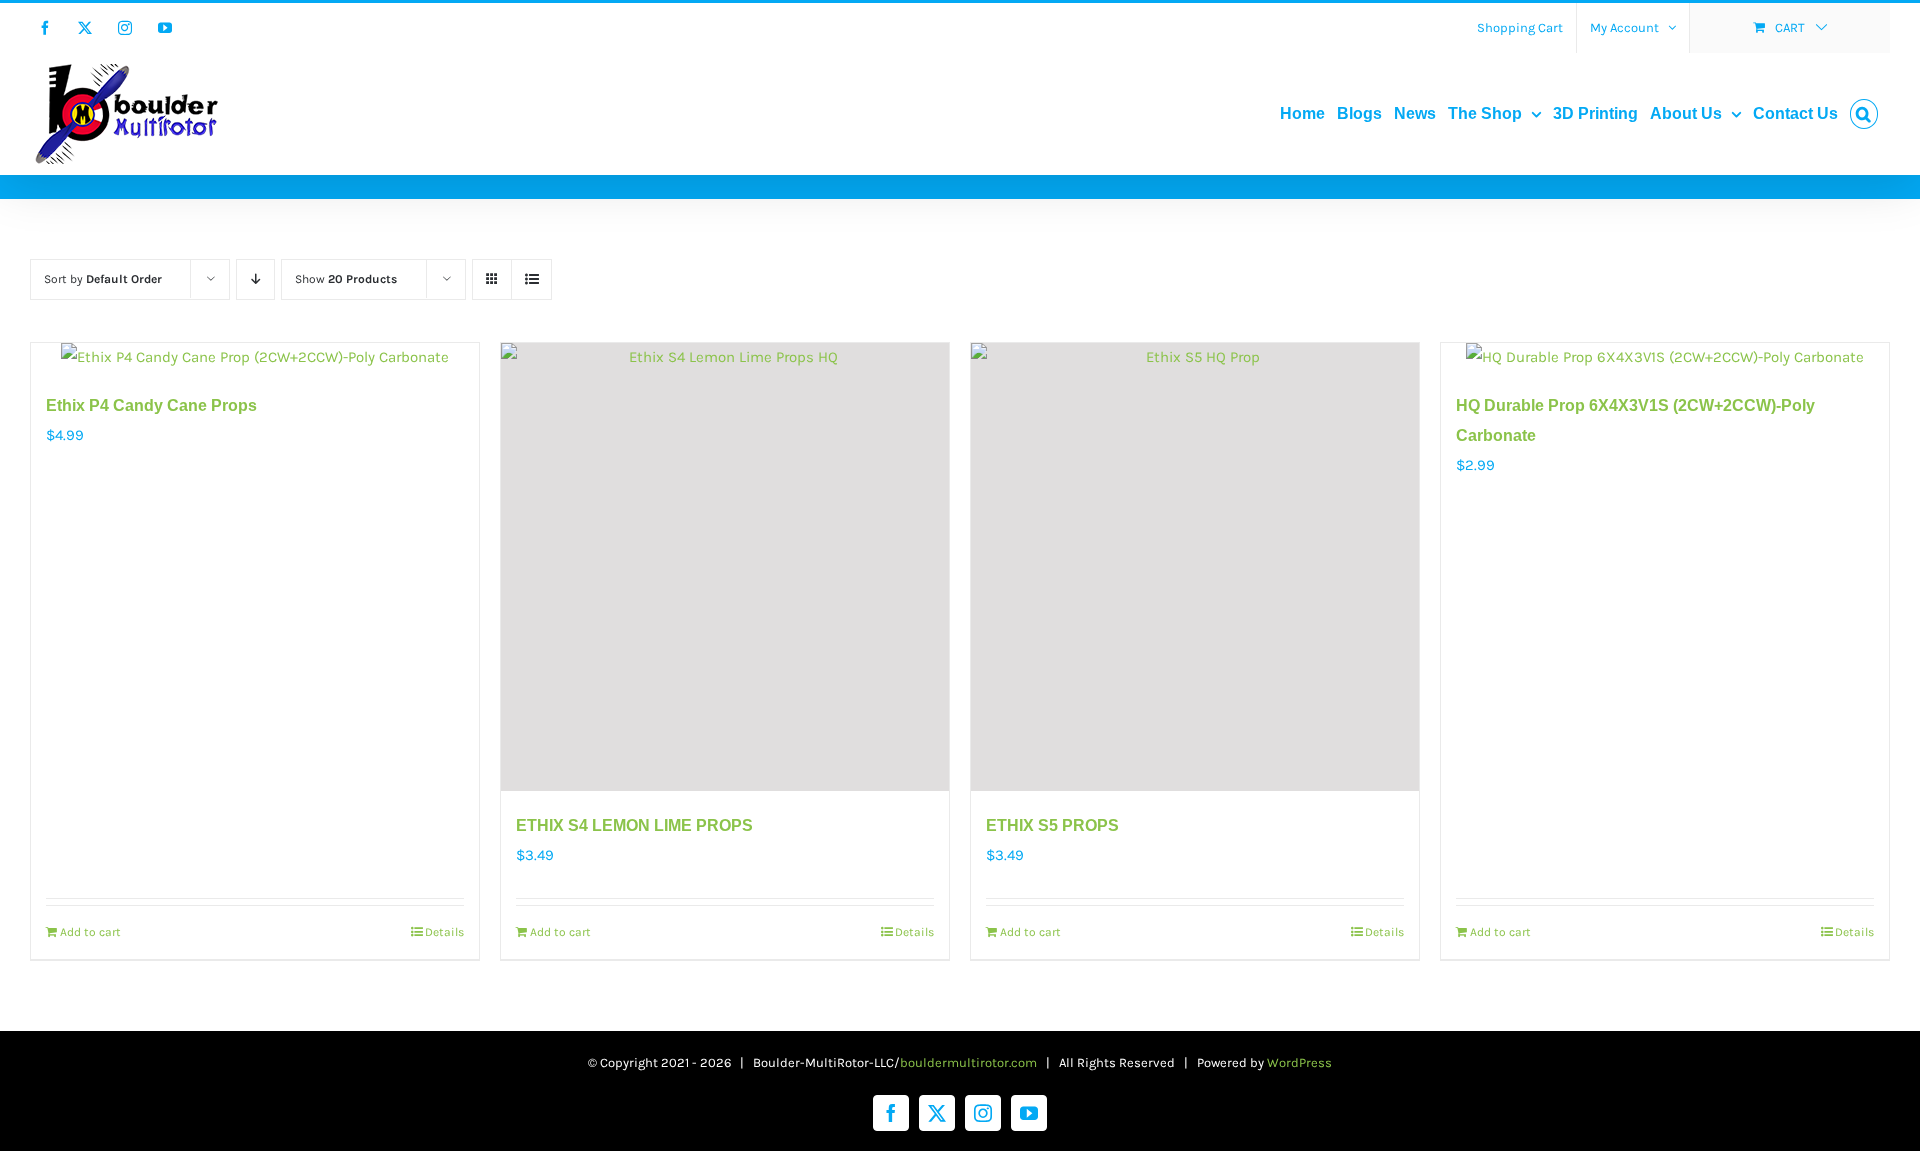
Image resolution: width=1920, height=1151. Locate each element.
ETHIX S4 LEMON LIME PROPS (634, 825)
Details (444, 932)
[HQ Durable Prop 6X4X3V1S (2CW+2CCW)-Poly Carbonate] (1665, 357)
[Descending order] (255, 279)
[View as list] (531, 279)
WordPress (1299, 1062)
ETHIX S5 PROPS (1052, 825)
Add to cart (90, 932)
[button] (1864, 114)
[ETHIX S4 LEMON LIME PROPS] (725, 567)
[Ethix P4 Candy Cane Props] (255, 357)
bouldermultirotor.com (968, 1062)
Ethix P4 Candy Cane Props (151, 405)
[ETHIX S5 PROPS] (1195, 567)
